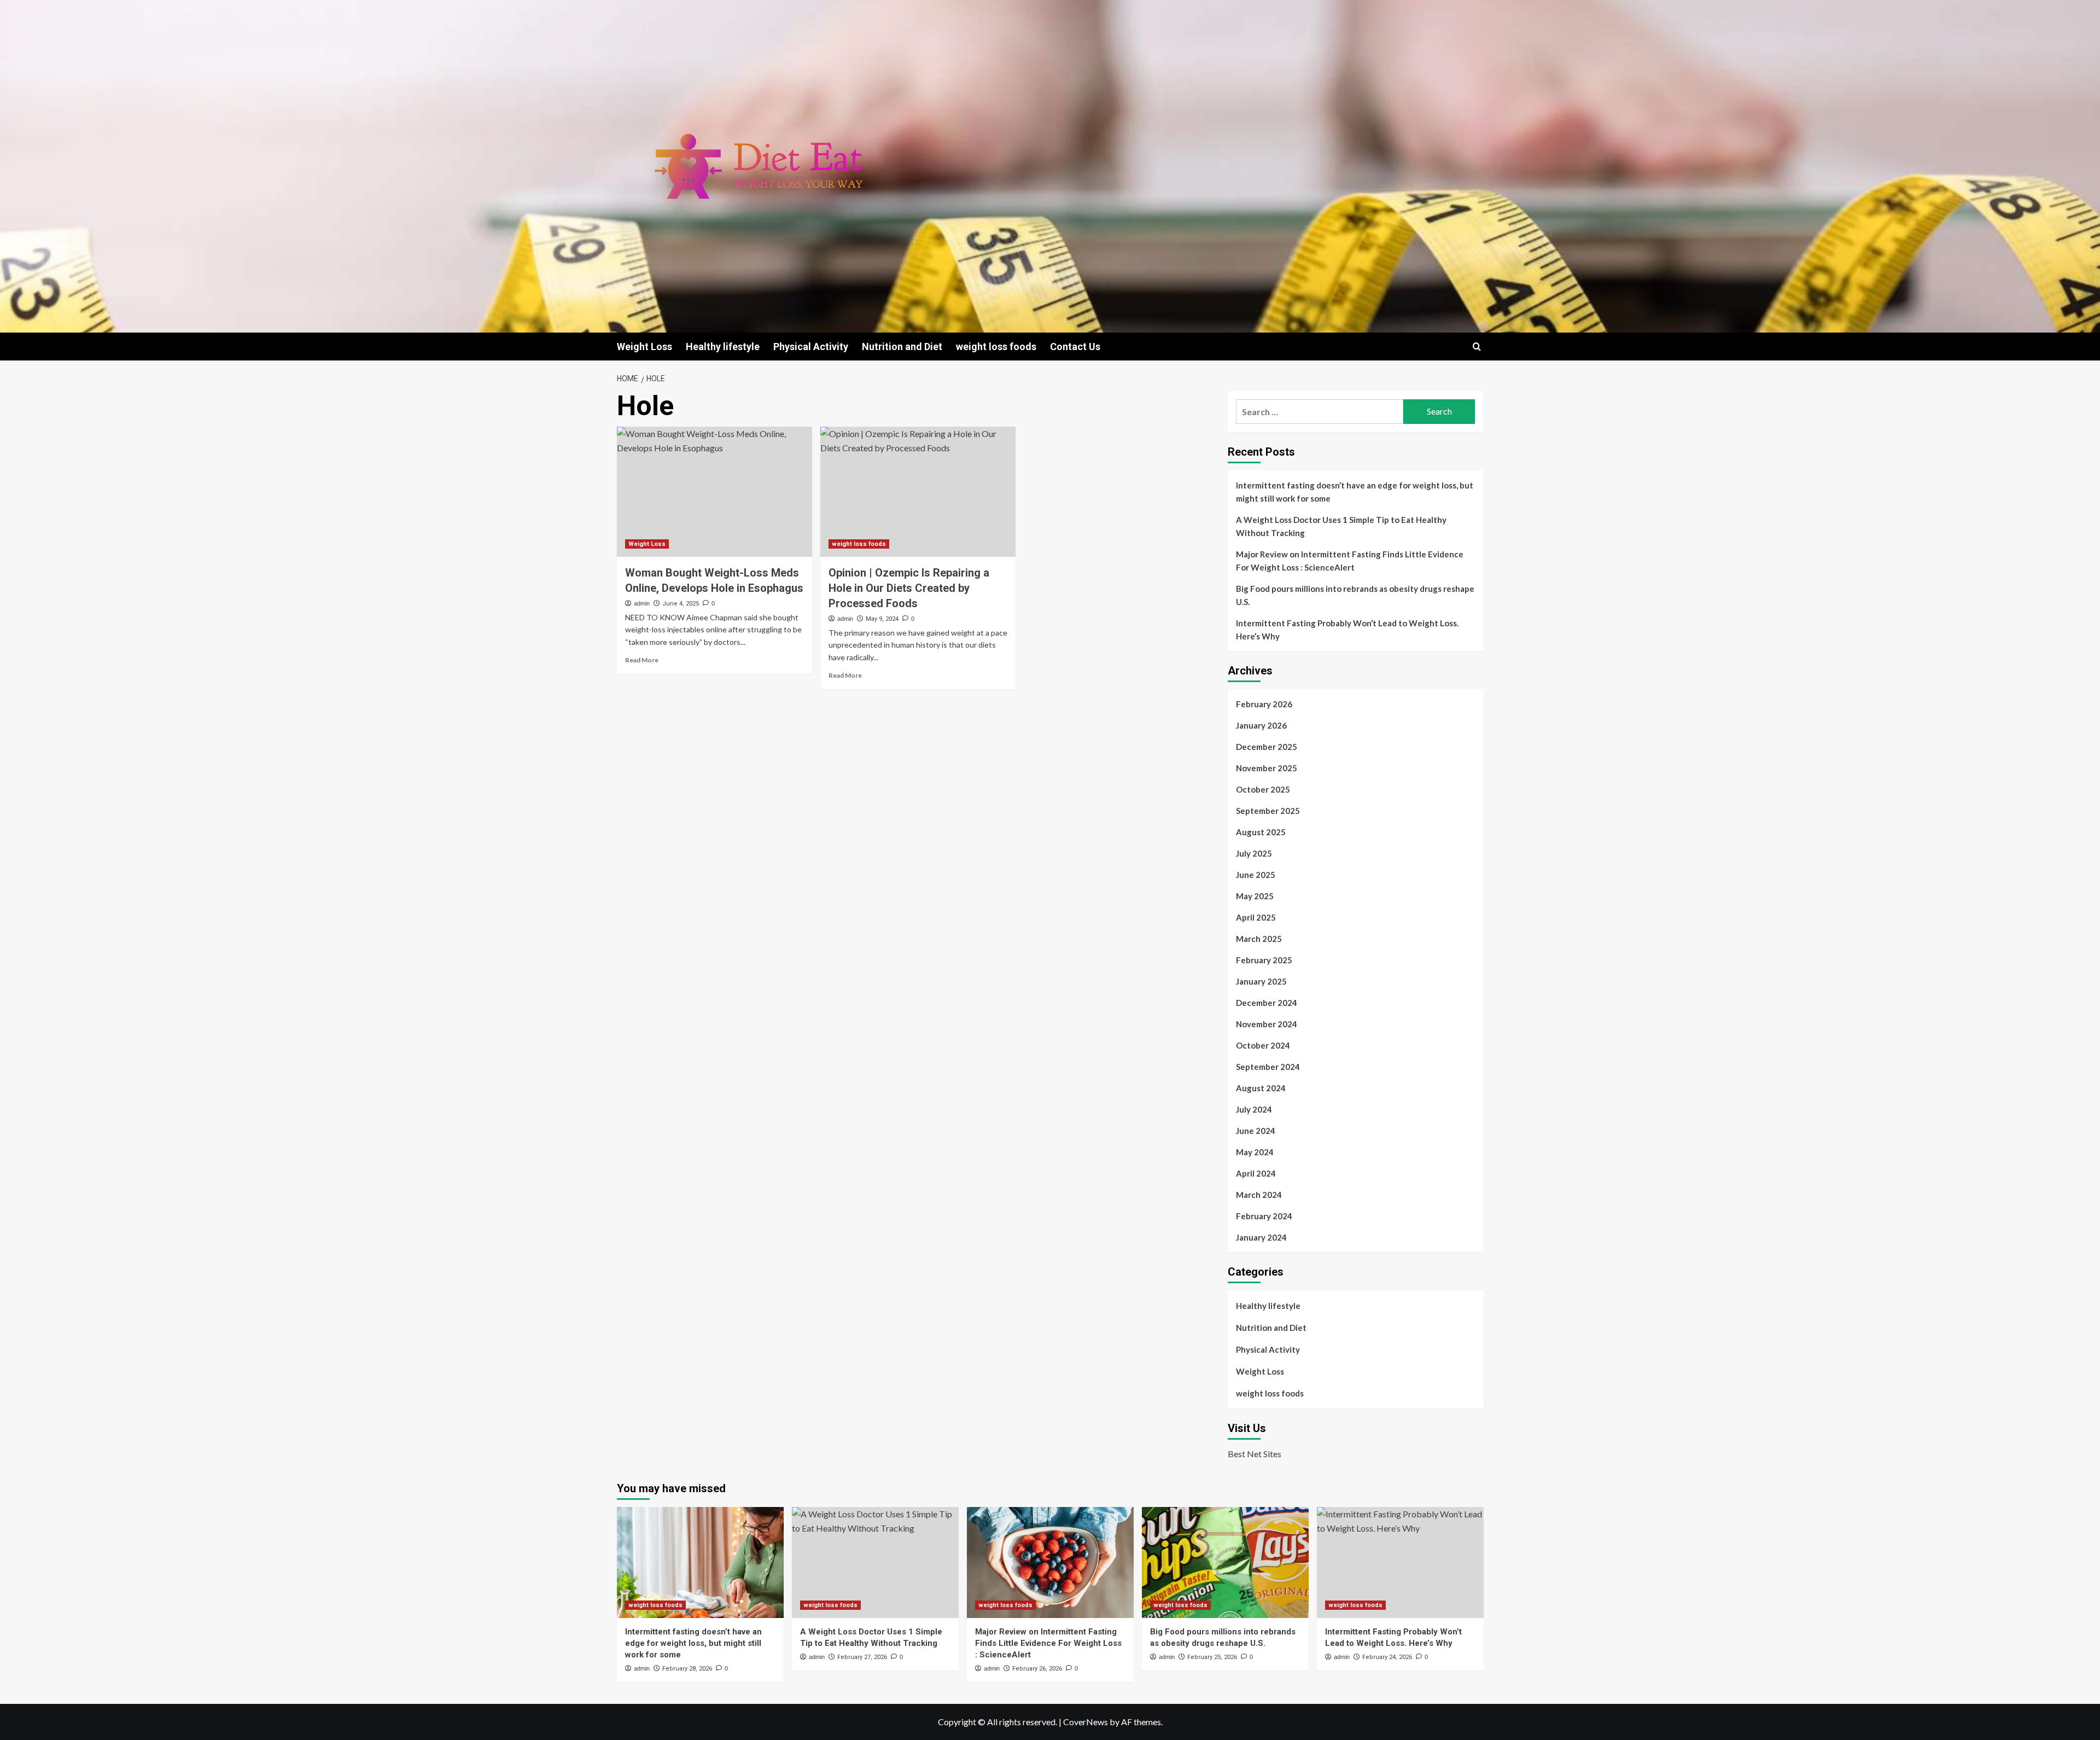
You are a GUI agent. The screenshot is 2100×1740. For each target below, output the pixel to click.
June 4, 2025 (681, 604)
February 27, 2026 (862, 1657)
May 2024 (1255, 1152)
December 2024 (1267, 1003)
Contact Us (1075, 347)
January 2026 (1261, 725)
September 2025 (1268, 811)
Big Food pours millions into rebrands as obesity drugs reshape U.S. (1355, 595)
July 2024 (1254, 1109)
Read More (642, 660)
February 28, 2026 (687, 1669)
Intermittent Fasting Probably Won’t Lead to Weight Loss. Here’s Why (1347, 630)
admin (642, 603)
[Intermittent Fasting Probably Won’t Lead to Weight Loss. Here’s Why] (1400, 1562)
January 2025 (1261, 981)
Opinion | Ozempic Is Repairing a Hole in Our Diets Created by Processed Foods (909, 588)
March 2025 (1259, 939)
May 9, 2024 (882, 619)
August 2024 (1261, 1088)
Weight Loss (644, 347)
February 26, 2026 (1037, 1669)
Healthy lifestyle (723, 347)
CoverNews (1086, 1722)
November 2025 (1267, 768)
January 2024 (1261, 1237)
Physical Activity (811, 347)
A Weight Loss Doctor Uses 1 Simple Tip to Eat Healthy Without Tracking (1341, 526)
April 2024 (1256, 1173)
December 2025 (1267, 747)
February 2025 (1264, 960)
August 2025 (1261, 832)
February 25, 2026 (1212, 1657)
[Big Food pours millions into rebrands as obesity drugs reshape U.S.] (1225, 1562)
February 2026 (1264, 704)
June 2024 (1256, 1131)
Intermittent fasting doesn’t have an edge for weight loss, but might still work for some (1355, 492)
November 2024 (1267, 1024)
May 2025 (1255, 896)
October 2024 (1263, 1045)
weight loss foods (996, 347)
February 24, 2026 (1387, 1657)
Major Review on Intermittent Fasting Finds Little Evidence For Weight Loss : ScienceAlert (1350, 561)
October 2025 (1263, 789)
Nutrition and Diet (902, 347)
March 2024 (1259, 1195)
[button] (1477, 347)
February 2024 (1264, 1216)
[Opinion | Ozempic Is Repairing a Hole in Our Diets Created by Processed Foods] (918, 492)
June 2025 (1256, 875)
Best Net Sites (1255, 1454)
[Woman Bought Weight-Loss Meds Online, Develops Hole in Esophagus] (714, 492)
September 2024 (1268, 1067)
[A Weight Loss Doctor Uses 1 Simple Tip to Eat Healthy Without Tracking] (875, 1562)
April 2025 (1256, 917)
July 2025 (1254, 853)
